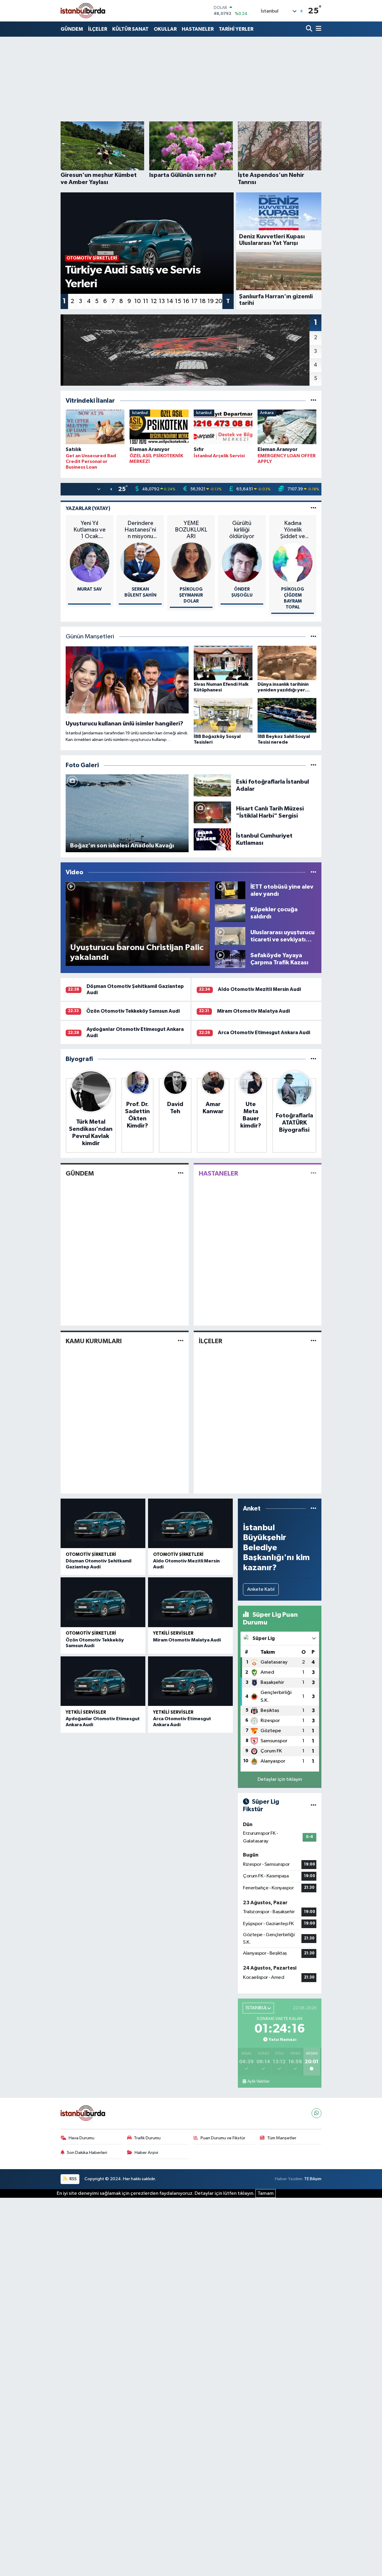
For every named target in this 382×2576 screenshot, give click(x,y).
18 (202, 301)
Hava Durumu (81, 2138)
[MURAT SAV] (90, 562)
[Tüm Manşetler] (314, 637)
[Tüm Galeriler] (314, 765)
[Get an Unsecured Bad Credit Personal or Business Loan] (95, 428)
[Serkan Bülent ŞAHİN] (140, 562)
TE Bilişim (313, 2179)
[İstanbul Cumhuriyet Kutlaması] (212, 839)
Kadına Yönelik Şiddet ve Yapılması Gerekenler (293, 530)
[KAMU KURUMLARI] (181, 1341)
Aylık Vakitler (258, 2081)
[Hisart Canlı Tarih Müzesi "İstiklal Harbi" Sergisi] (212, 812)
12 (154, 301)
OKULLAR (165, 29)
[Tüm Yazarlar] (314, 508)
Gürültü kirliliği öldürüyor (242, 530)
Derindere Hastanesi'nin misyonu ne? (140, 530)
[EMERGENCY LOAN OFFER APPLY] (287, 428)
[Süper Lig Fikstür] (314, 1806)
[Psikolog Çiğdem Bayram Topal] (293, 562)
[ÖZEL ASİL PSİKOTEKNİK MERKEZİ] (159, 428)
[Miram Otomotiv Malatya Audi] (190, 1602)
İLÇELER (98, 29)
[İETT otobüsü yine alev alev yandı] (230, 890)
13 (162, 301)
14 (170, 301)
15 (178, 301)
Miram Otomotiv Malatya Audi (253, 1011)
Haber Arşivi (146, 2153)
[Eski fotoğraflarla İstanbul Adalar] (212, 785)
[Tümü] (314, 401)
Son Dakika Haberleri (87, 2153)
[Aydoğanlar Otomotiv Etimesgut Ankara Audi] (103, 1681)
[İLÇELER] (314, 1341)
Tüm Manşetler (282, 2138)
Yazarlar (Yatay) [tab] (88, 508)
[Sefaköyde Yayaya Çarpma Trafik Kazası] (230, 959)
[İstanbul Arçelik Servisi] (223, 428)
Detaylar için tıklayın (280, 1779)
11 (146, 301)
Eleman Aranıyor (150, 449)
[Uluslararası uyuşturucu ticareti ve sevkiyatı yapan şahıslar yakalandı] (230, 936)
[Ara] (310, 29)
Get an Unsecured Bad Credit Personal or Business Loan (91, 461)
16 (186, 301)
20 (219, 301)
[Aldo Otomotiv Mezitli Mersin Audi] (190, 1523)
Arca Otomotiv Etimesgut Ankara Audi (264, 1033)
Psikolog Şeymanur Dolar (191, 595)
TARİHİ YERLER (236, 29)
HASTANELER (198, 29)
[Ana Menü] (318, 29)
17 (194, 301)
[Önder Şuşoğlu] (242, 562)
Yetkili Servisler (173, 1633)
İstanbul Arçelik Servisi (219, 456)
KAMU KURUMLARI (94, 1341)
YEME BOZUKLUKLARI (191, 530)
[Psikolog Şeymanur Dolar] (191, 562)
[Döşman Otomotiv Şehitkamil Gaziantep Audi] (103, 1523)
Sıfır (199, 449)
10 (138, 301)
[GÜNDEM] (181, 1173)
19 (211, 301)
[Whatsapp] (316, 2113)
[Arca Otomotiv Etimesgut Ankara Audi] (190, 1681)
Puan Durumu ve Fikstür (223, 2138)
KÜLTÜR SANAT (130, 29)
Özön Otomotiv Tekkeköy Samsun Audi (133, 1011)
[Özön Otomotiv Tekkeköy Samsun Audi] (103, 1602)
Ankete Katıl (261, 1589)
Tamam (266, 2193)
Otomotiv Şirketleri (91, 1555)
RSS (73, 2179)
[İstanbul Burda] (83, 11)
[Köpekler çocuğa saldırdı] (230, 913)
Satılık (73, 449)
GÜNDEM (72, 29)
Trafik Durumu (147, 2138)
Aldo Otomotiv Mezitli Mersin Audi (259, 989)
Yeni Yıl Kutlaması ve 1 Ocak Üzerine (90, 530)
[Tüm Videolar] (314, 872)
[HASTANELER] (314, 1173)
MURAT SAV (90, 589)
